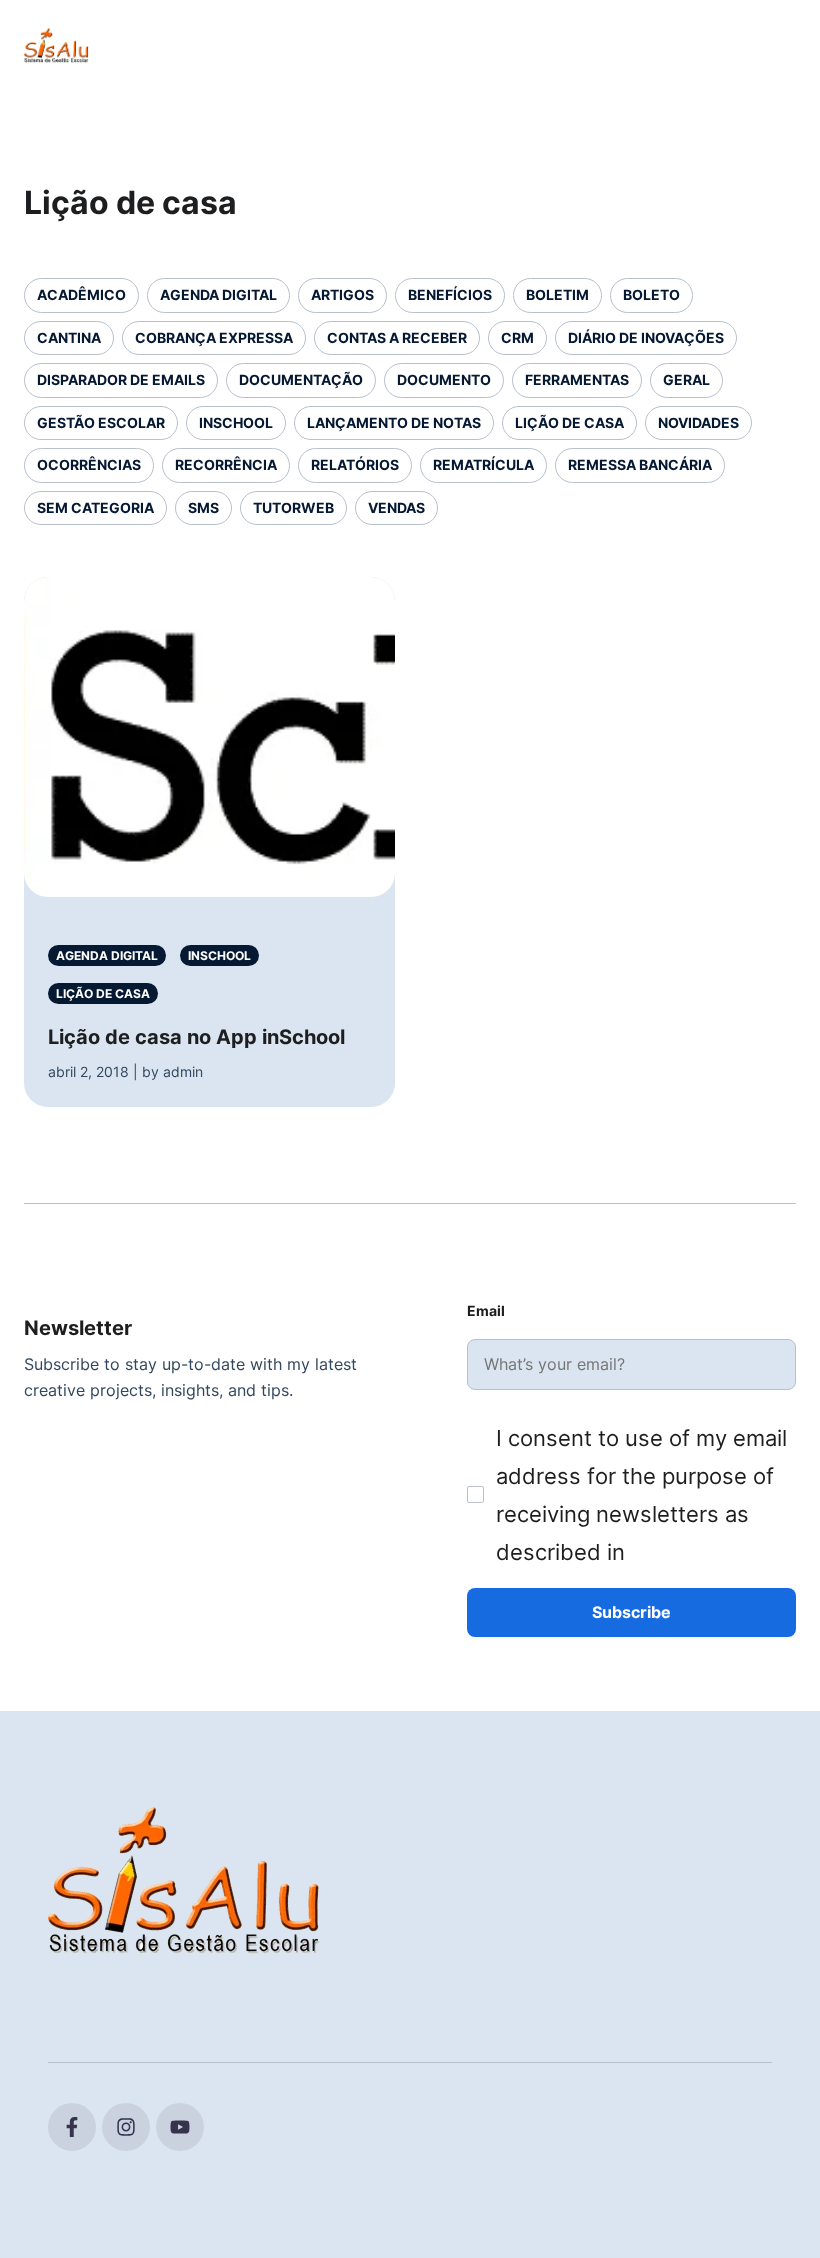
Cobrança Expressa (214, 337)
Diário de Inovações (646, 337)
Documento (444, 379)
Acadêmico (81, 294)
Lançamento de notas (394, 422)
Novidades (698, 422)
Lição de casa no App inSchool (196, 1037)
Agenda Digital (218, 294)
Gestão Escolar (101, 422)
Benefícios (450, 294)
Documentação (301, 379)
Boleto (651, 294)
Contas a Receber (397, 337)
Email (486, 1310)
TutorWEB (293, 507)
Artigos (342, 294)
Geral (686, 379)
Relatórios (355, 464)
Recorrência (226, 464)
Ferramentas (577, 379)
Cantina (69, 337)
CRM (517, 337)
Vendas (396, 507)
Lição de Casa (569, 422)
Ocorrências (89, 464)
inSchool (236, 422)
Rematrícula (483, 464)
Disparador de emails (121, 379)
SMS (203, 507)
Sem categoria (95, 507)
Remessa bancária (640, 464)
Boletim (557, 294)
